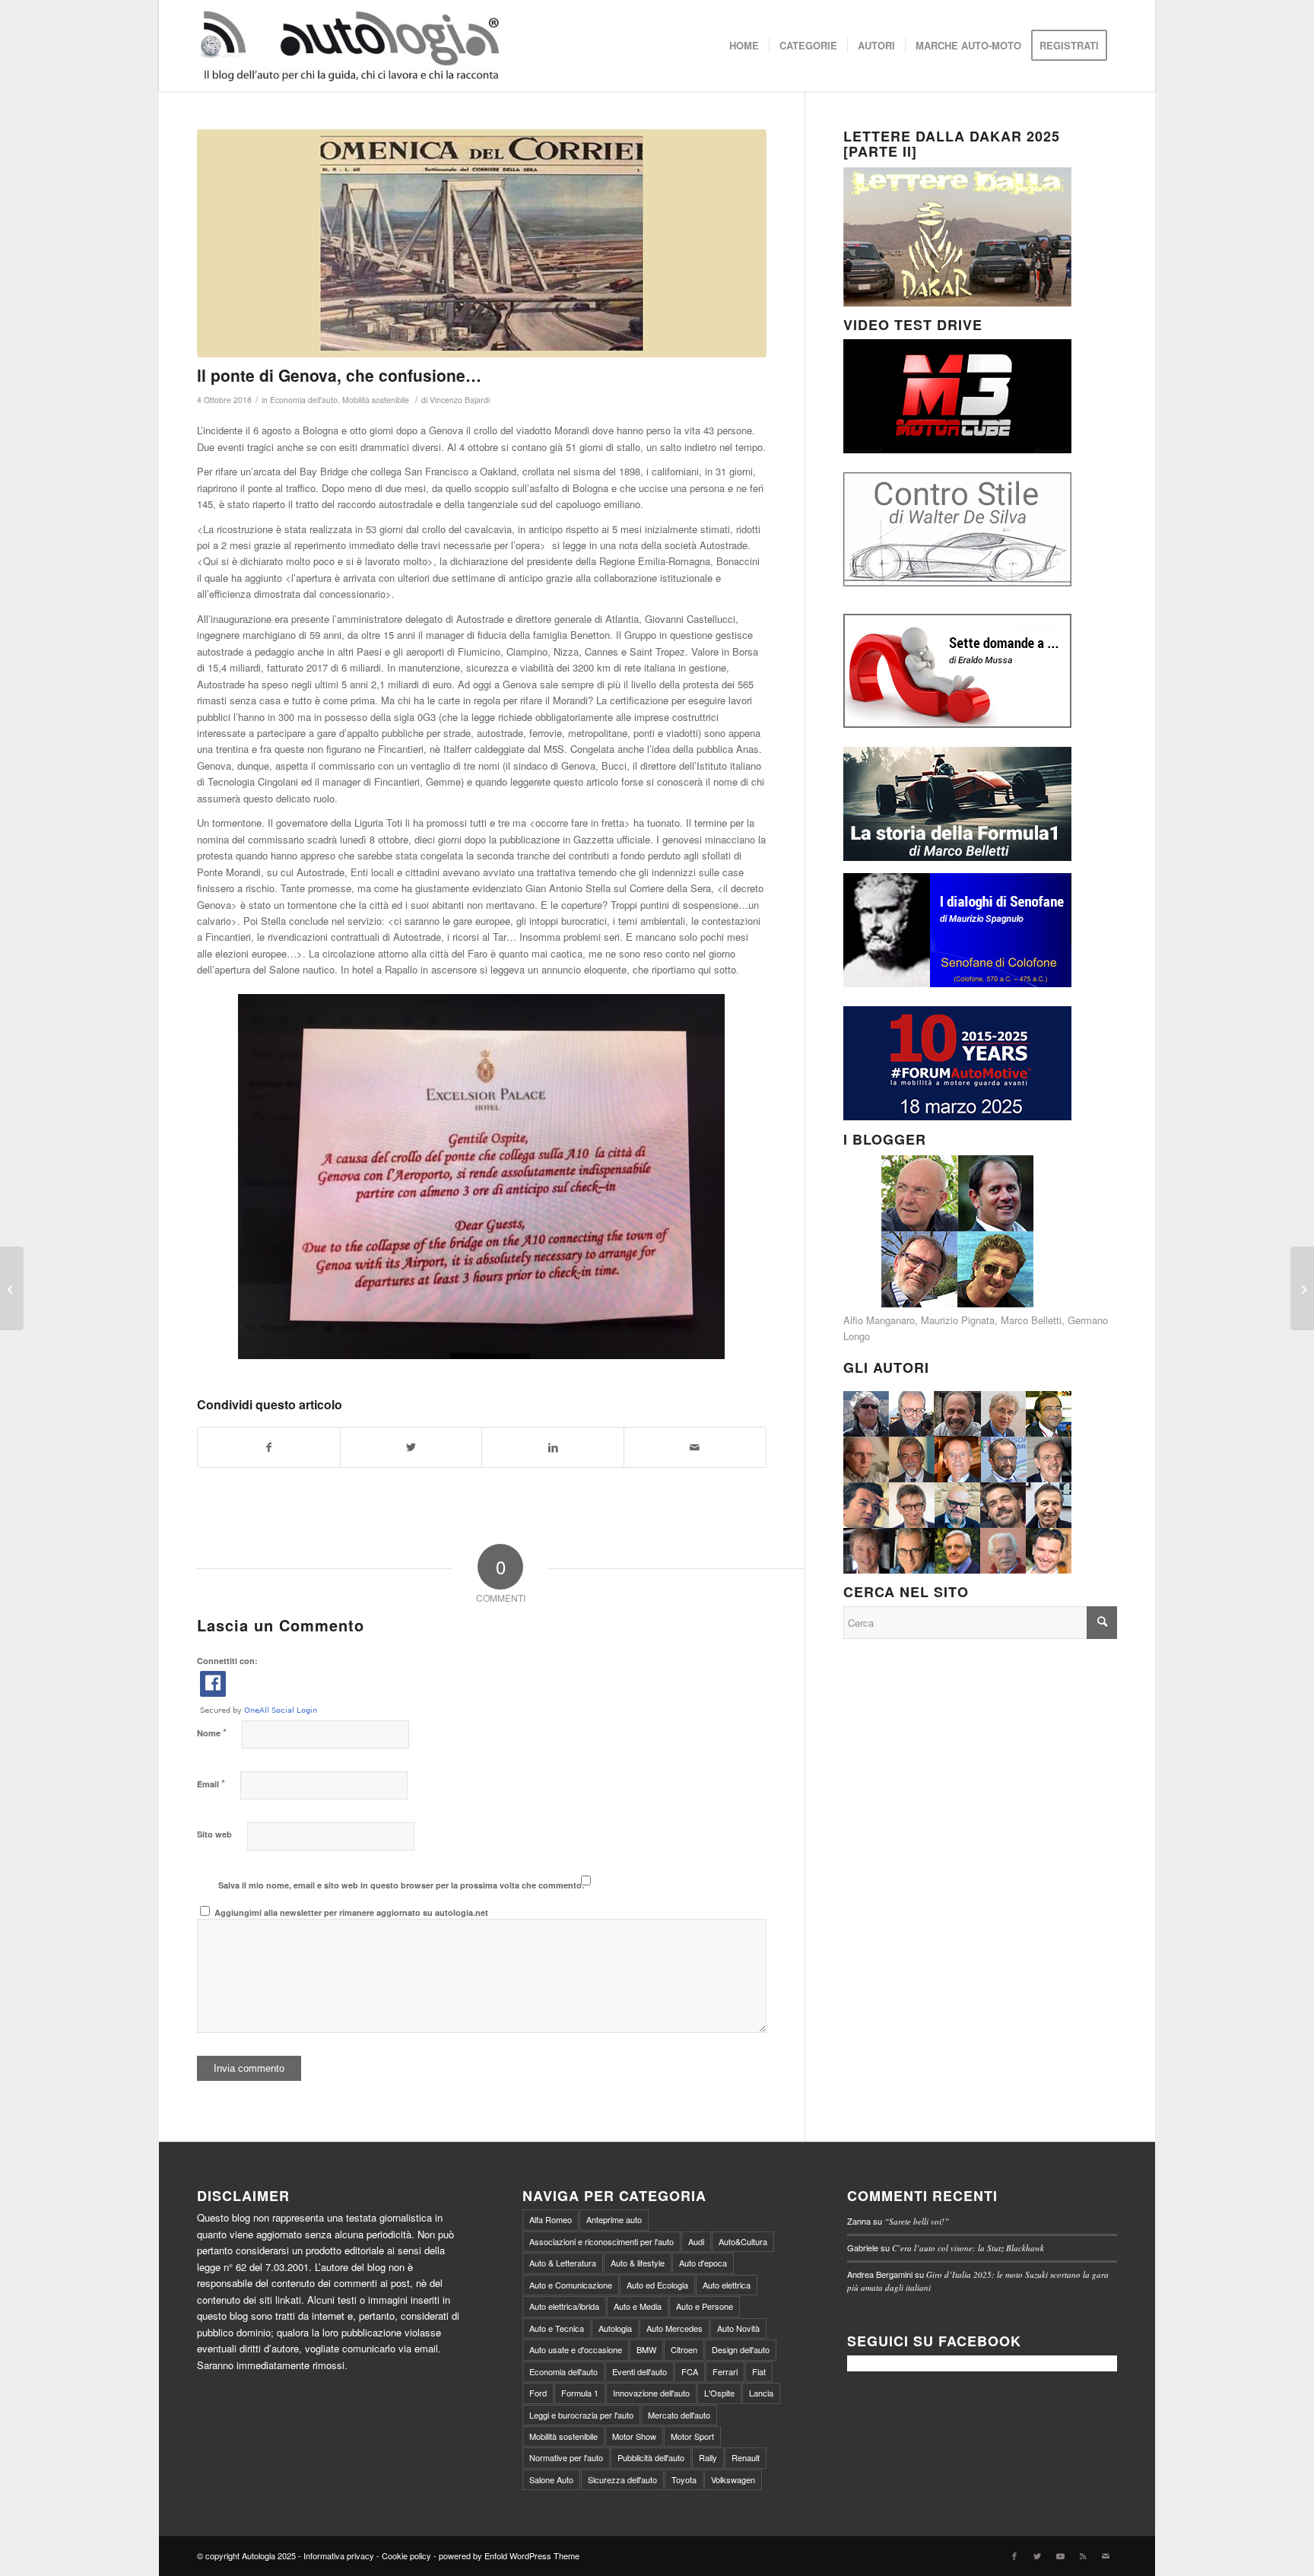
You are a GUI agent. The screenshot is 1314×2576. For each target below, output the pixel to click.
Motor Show (634, 2436)
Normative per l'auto (566, 2457)
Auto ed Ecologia (657, 2285)
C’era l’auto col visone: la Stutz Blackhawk (968, 2248)
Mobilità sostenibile (376, 400)
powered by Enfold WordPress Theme (509, 2555)
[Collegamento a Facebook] (1014, 2555)
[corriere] (482, 243)
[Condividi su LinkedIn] (553, 1447)
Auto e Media (638, 2306)
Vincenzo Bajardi (460, 400)
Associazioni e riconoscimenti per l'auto (601, 2241)
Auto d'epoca (703, 2263)
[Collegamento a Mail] (1106, 2555)
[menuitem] (744, 46)
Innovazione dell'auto (651, 2393)
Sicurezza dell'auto (622, 2479)
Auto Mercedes (674, 2328)
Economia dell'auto (304, 400)
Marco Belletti (1031, 1320)
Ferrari (725, 2371)
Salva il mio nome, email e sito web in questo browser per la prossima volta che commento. (401, 1885)
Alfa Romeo (551, 2219)
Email (211, 1783)
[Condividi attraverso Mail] (695, 1447)
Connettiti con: (227, 1661)
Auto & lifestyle (638, 2263)
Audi (696, 2241)
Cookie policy (406, 2555)
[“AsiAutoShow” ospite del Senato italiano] (12, 1288)
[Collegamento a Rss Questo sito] (1083, 2555)
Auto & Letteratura (563, 2263)
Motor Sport (692, 2436)
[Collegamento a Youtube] (1060, 2555)
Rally (708, 2457)
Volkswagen (733, 2479)
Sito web (214, 1834)
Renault (746, 2457)
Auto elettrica (727, 2285)
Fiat (759, 2371)
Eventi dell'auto (640, 2371)
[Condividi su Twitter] (411, 1447)
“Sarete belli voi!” (917, 2221)
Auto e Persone (705, 2306)
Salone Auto (551, 2479)
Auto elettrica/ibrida (564, 2306)
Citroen (684, 2349)
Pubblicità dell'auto (651, 2457)
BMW (646, 2349)
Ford (538, 2393)
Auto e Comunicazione (571, 2285)
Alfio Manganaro (879, 1320)
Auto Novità (738, 2328)
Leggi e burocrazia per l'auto (581, 2415)
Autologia (615, 2328)
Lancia (761, 2393)
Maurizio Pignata (958, 1320)
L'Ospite (719, 2393)
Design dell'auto (741, 2349)
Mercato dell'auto (679, 2415)
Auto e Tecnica (557, 2328)
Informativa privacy (339, 2555)
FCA (690, 2371)
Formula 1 (580, 2393)
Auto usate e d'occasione (576, 2349)
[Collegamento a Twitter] (1037, 2555)
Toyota (684, 2479)
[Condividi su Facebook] (269, 1447)
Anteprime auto (614, 2219)
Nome (212, 1732)
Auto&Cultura (743, 2241)
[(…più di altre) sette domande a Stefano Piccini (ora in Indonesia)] (1302, 1288)
